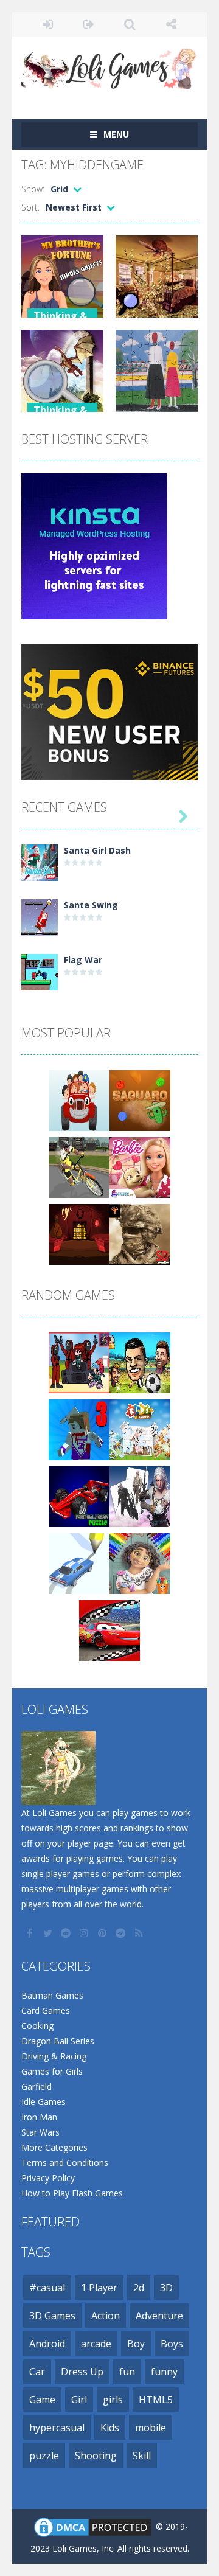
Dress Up (82, 2372)
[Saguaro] (140, 1100)
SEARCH (130, 24)
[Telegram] (122, 1933)
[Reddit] (67, 1933)
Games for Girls (52, 2071)
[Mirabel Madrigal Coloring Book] (140, 1563)
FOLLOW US (172, 24)
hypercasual (57, 2428)
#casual (47, 2288)
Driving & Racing (54, 2056)
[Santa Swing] (40, 917)
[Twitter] (49, 1933)
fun (127, 2372)
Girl (79, 2400)
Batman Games (52, 1995)
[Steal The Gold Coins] (79, 1234)
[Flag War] (40, 971)
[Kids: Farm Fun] (140, 1429)
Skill (142, 2456)
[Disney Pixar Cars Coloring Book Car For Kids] (109, 1630)
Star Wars (40, 2132)
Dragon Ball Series (58, 2041)
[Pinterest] (103, 1933)
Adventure (159, 2316)
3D (166, 2288)
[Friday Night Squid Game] (79, 1362)
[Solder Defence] (140, 1234)
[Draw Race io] (79, 1563)
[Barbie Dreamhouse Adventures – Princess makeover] (140, 1167)
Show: (33, 189)
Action (106, 2316)
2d (139, 2288)
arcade (96, 2344)
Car (37, 2372)
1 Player (99, 2288)
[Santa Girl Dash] (40, 862)
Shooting (96, 2456)
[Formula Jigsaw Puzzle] (79, 1496)
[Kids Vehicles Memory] (79, 1100)
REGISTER (89, 24)
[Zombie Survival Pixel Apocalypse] (79, 1429)
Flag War (83, 960)
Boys (172, 2344)
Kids (110, 2428)
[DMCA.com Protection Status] (92, 2526)
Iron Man (39, 2117)
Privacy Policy (48, 2178)
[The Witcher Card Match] (140, 1496)
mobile (151, 2428)
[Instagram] (85, 1933)
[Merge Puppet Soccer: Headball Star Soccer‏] (140, 1362)
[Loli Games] (109, 66)
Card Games (46, 2010)
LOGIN (48, 24)
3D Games (52, 2316)
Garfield (36, 2087)
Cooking (37, 2026)
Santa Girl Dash (97, 850)
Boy (136, 2344)
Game (42, 2400)
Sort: (30, 207)
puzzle (44, 2456)
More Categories (54, 2147)
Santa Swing (91, 905)
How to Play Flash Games (72, 2193)
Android (47, 2344)
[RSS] (140, 1933)
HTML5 (156, 2400)
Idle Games (43, 2102)
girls (113, 2400)
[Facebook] (30, 1933)
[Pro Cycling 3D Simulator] (79, 1167)
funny (164, 2372)
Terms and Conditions (65, 2163)
